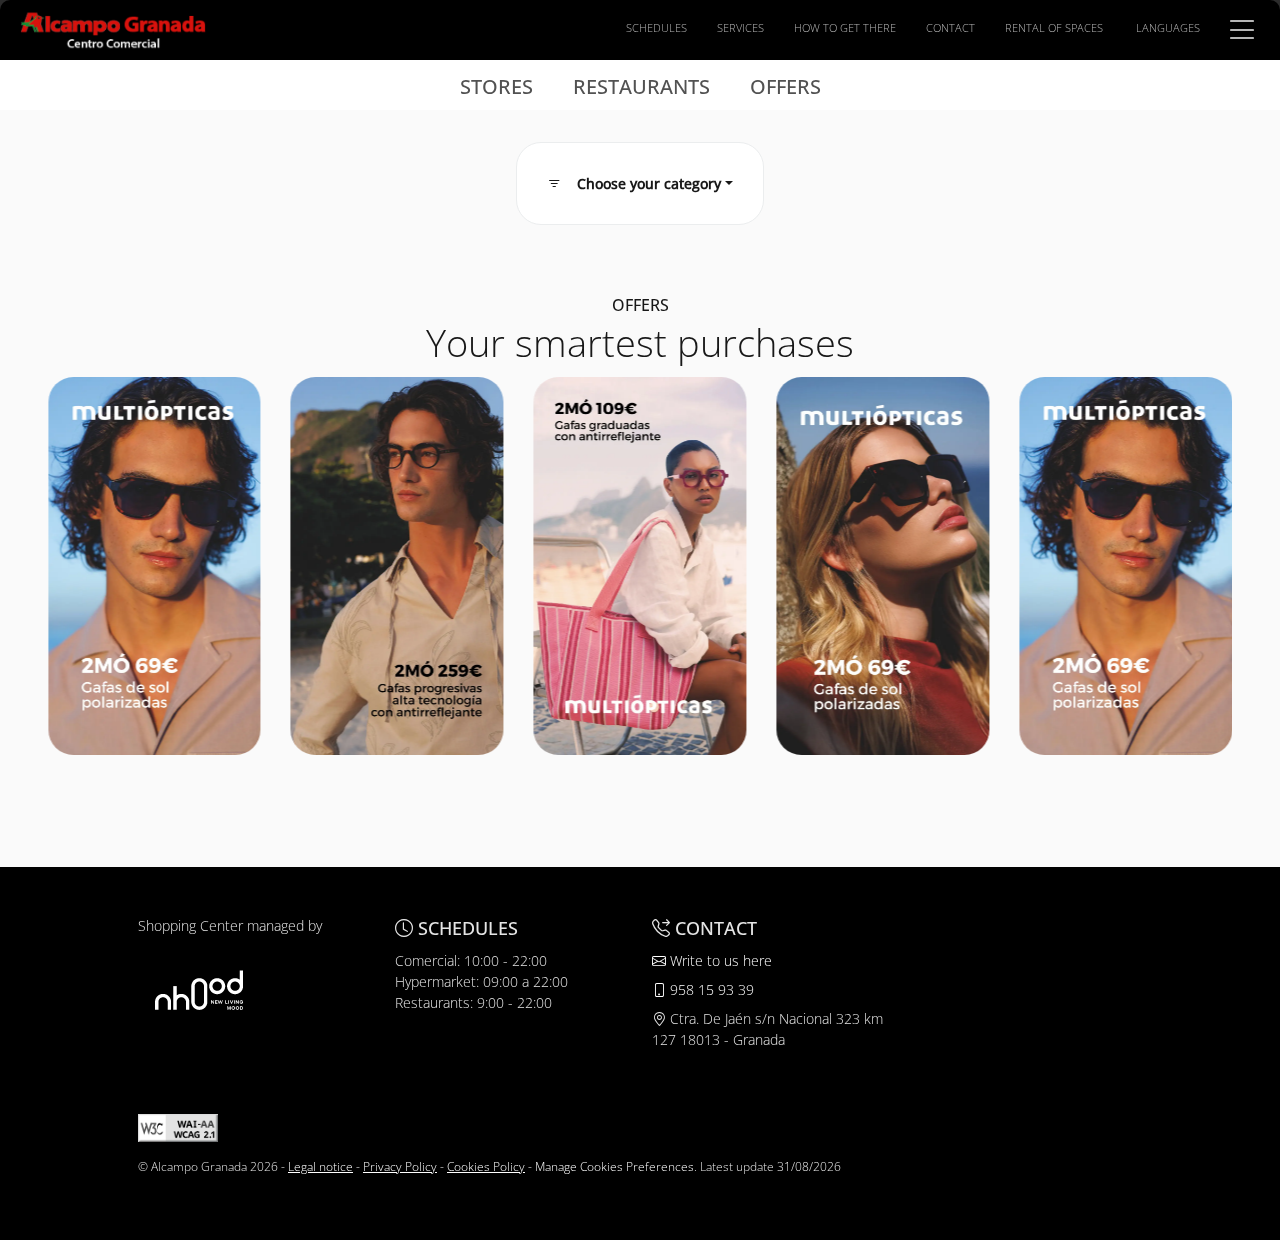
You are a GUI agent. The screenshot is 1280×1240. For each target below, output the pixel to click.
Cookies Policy (486, 1166)
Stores (496, 86)
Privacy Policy (400, 1166)
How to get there (845, 27)
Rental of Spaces (1054, 27)
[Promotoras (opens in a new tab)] (199, 989)
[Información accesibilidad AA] (178, 1126)
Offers (785, 86)
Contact (950, 27)
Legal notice (320, 1166)
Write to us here (719, 960)
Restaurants (641, 86)
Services (740, 27)
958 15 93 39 (710, 989)
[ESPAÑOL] (113, 28)
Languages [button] (1168, 27)
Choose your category (649, 183)
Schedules (656, 27)
